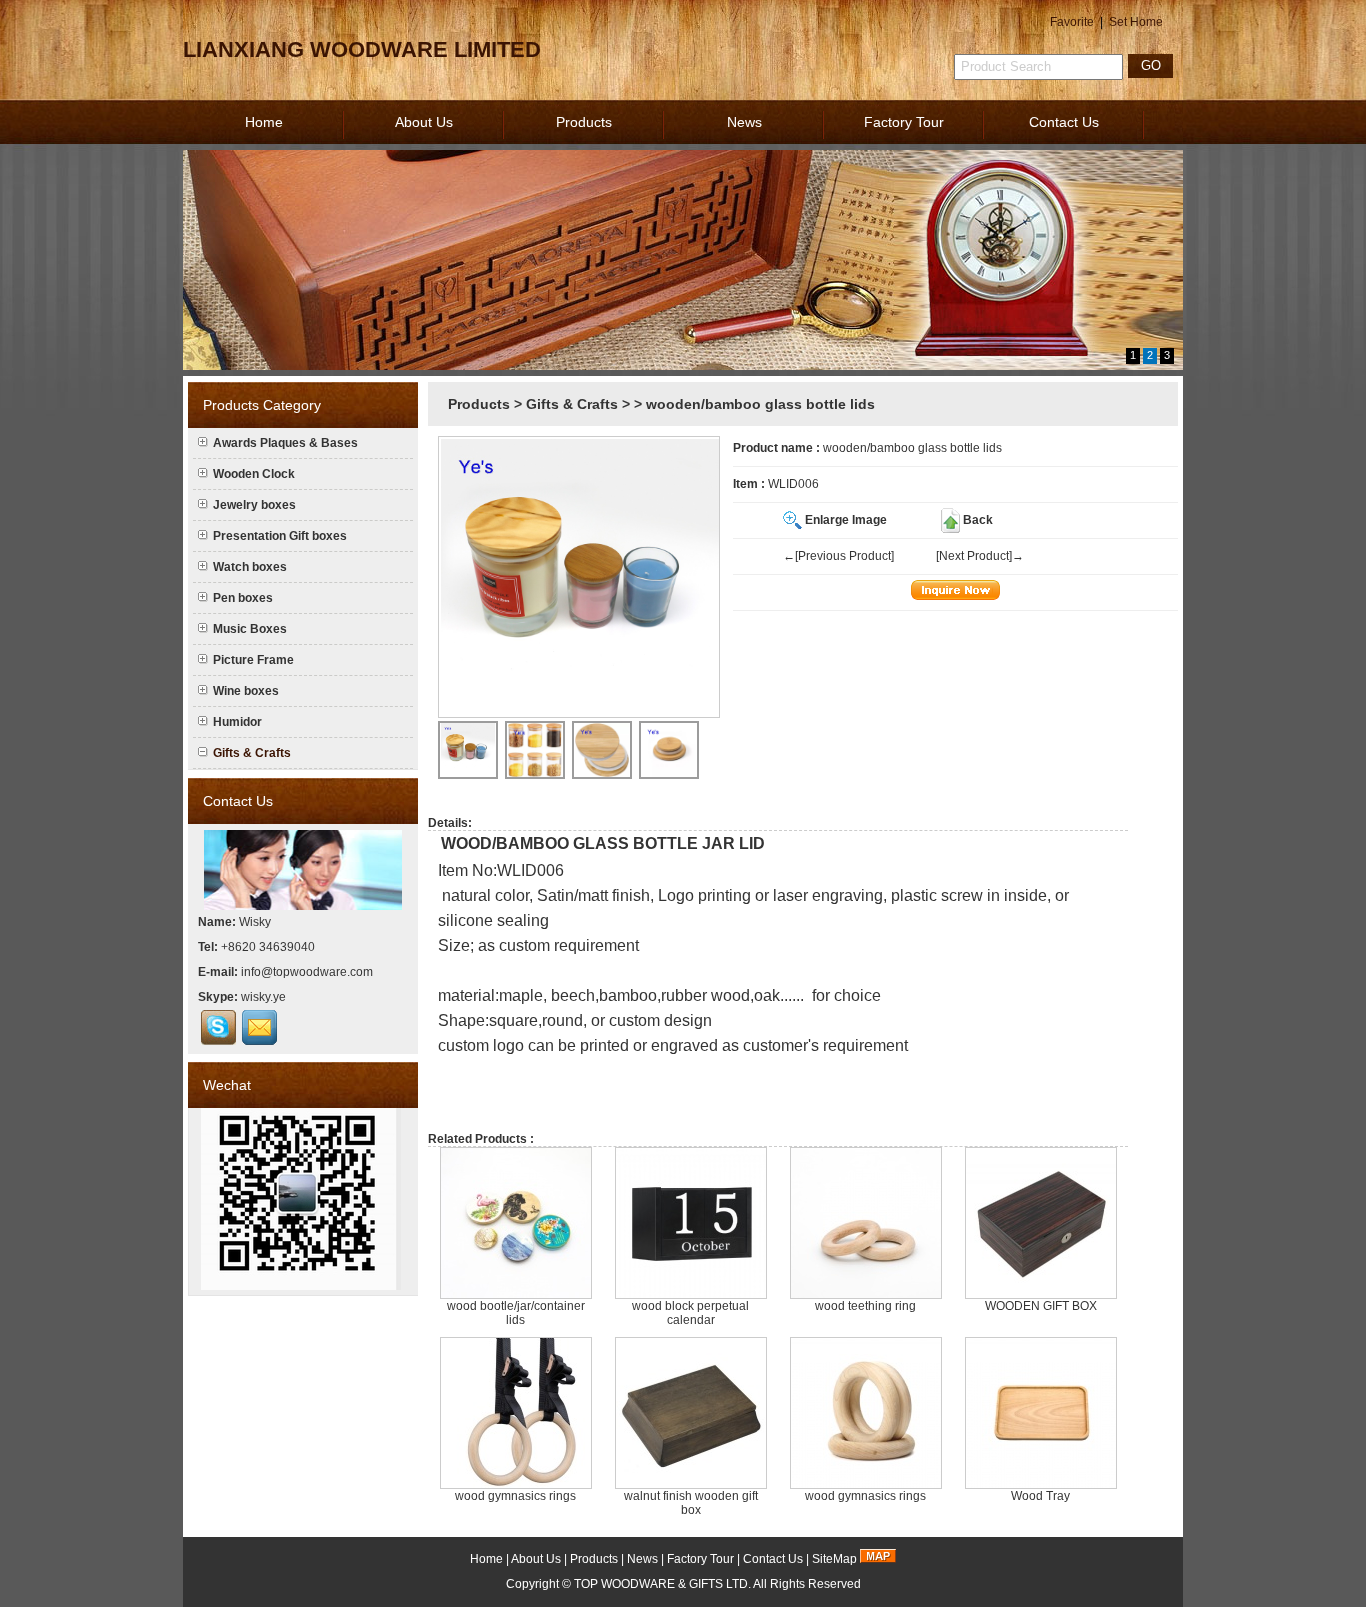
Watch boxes (250, 567)
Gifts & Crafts (572, 404)
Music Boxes (250, 629)
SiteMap (834, 1559)
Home (264, 122)
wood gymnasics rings (515, 1496)
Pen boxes (243, 598)
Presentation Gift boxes (280, 536)
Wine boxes (246, 691)
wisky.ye (263, 997)
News (744, 122)
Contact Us (1064, 122)
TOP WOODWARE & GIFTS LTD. (662, 1584)
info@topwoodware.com (307, 972)
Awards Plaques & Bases (285, 443)
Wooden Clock (254, 474)
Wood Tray (1040, 1496)
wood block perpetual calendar (690, 1313)
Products (584, 122)
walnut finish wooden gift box (691, 1503)
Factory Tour (904, 122)
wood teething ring (865, 1306)
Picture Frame (253, 660)
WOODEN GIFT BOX (1041, 1306)
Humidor (237, 722)
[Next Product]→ (980, 556)
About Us (424, 122)
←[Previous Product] (838, 556)
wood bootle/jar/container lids (516, 1313)
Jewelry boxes (254, 505)
